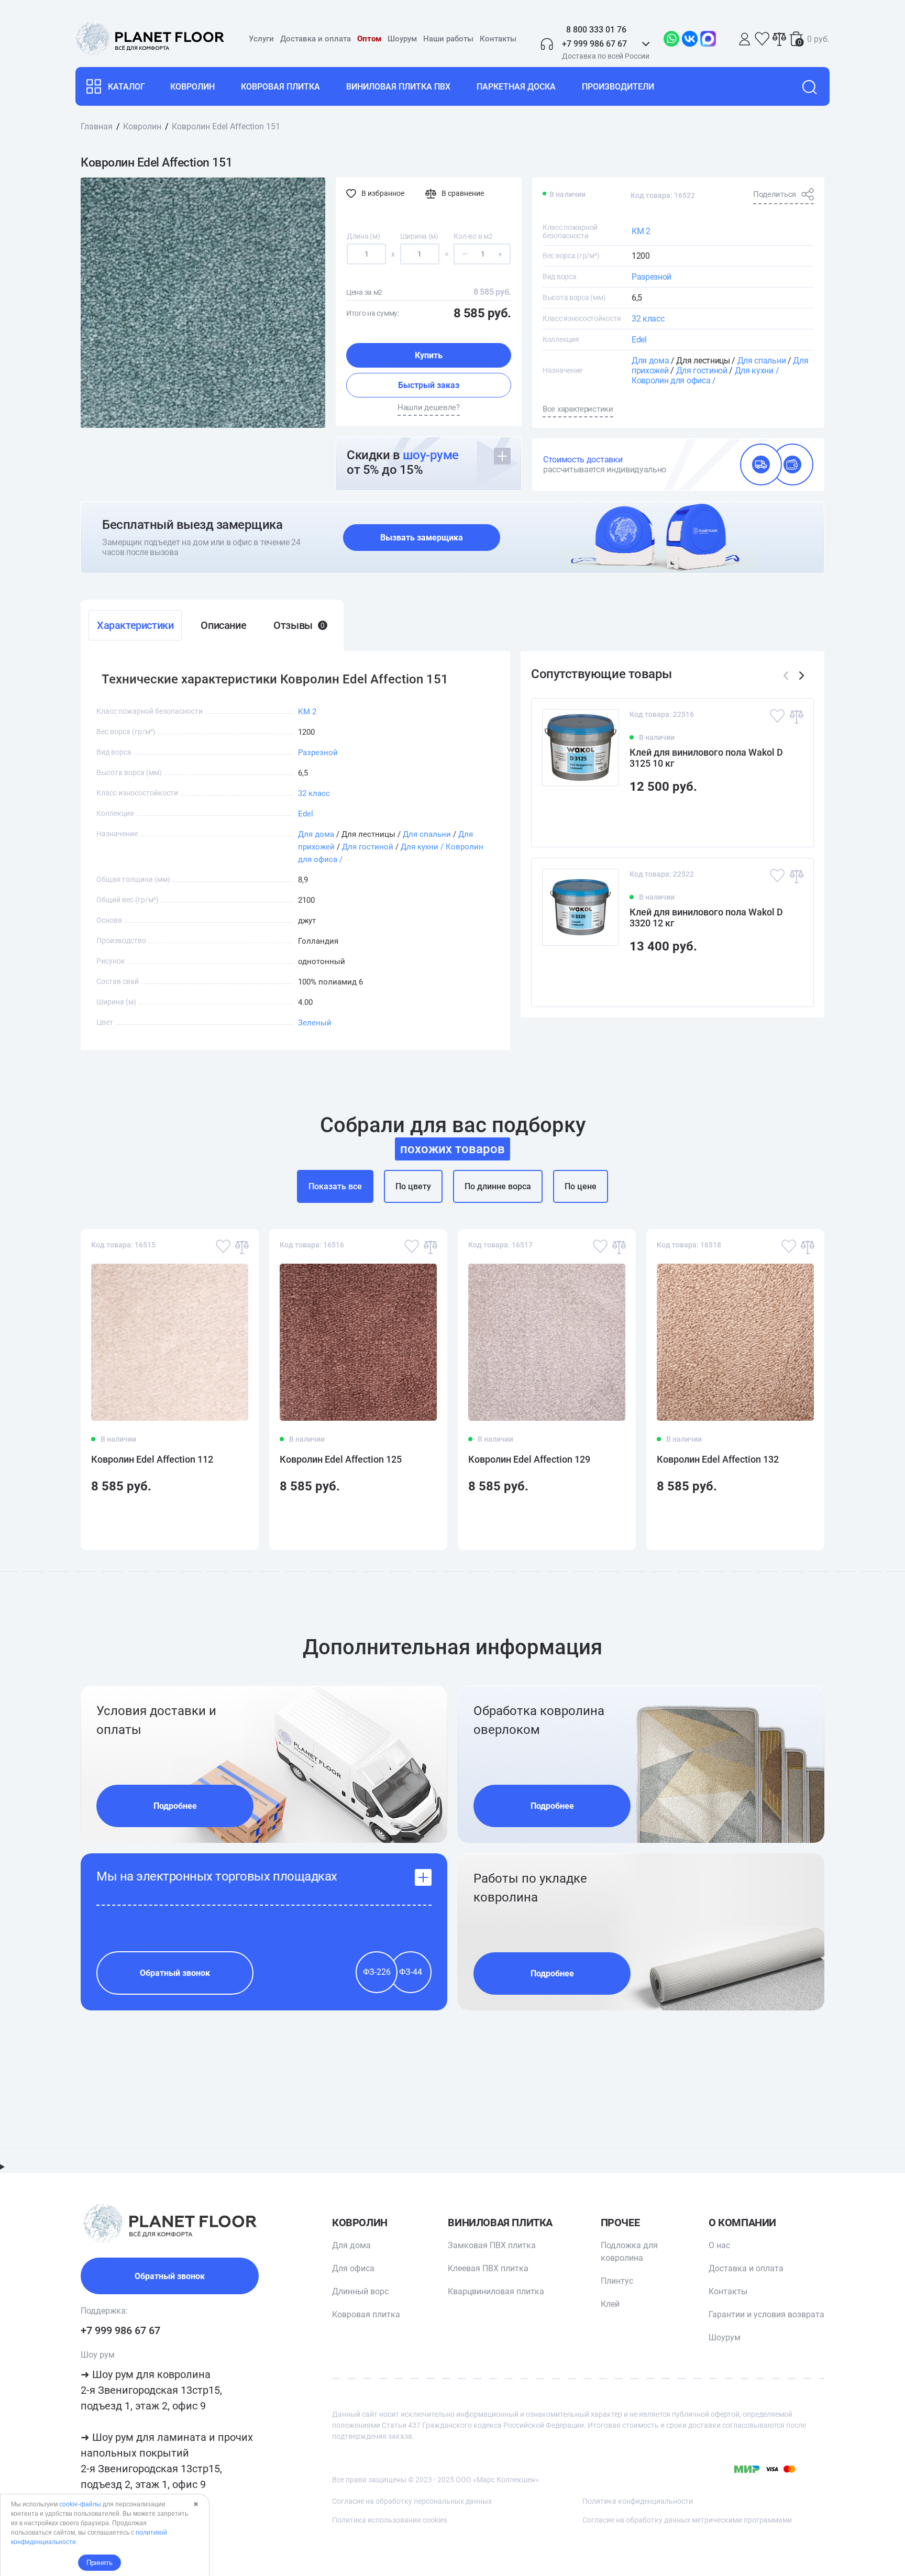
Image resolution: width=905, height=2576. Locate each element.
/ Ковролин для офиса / (705, 375)
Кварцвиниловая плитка (496, 2291)
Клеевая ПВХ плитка (488, 2268)
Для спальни (761, 361)
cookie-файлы (80, 2504)
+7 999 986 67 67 (120, 2330)
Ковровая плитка (280, 87)
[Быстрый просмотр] (789, 820)
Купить (429, 355)
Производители (618, 87)
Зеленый (315, 1023)
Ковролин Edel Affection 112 (152, 1459)
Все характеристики (578, 409)
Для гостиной (702, 371)
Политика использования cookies (390, 2520)
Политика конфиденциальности (638, 2501)
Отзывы (299, 625)
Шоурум (402, 39)
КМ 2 (641, 231)
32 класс (648, 319)
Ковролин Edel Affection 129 (529, 1459)
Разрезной (652, 277)
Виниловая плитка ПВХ (398, 87)
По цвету (413, 1186)
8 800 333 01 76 (596, 30)
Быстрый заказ (429, 385)
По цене (581, 1186)
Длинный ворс (360, 2291)
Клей (610, 2304)
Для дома (650, 361)
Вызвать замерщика (422, 538)
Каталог (126, 87)
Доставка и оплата (316, 39)
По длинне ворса (498, 1186)
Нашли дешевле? (429, 407)
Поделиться (775, 194)
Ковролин (192, 87)
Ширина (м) (419, 236)
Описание (223, 625)
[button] (802, 676)
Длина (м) (363, 236)
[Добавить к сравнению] (796, 716)
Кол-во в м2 (473, 236)
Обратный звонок (175, 1973)
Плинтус (617, 2281)
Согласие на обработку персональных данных (412, 2501)
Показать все (335, 1186)
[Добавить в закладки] (777, 716)
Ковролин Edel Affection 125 (341, 1459)
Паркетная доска (516, 87)
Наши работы (448, 39)
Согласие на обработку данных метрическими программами (687, 2520)
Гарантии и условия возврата (766, 2314)
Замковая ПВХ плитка (492, 2245)
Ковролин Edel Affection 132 (718, 1459)
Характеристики (135, 625)
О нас (719, 2245)
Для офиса (353, 2268)
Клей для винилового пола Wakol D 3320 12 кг (706, 917)
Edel (639, 340)
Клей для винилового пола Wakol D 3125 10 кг (706, 758)
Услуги (261, 39)
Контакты (498, 39)
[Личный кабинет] (745, 39)
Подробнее (175, 1806)
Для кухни (754, 371)
